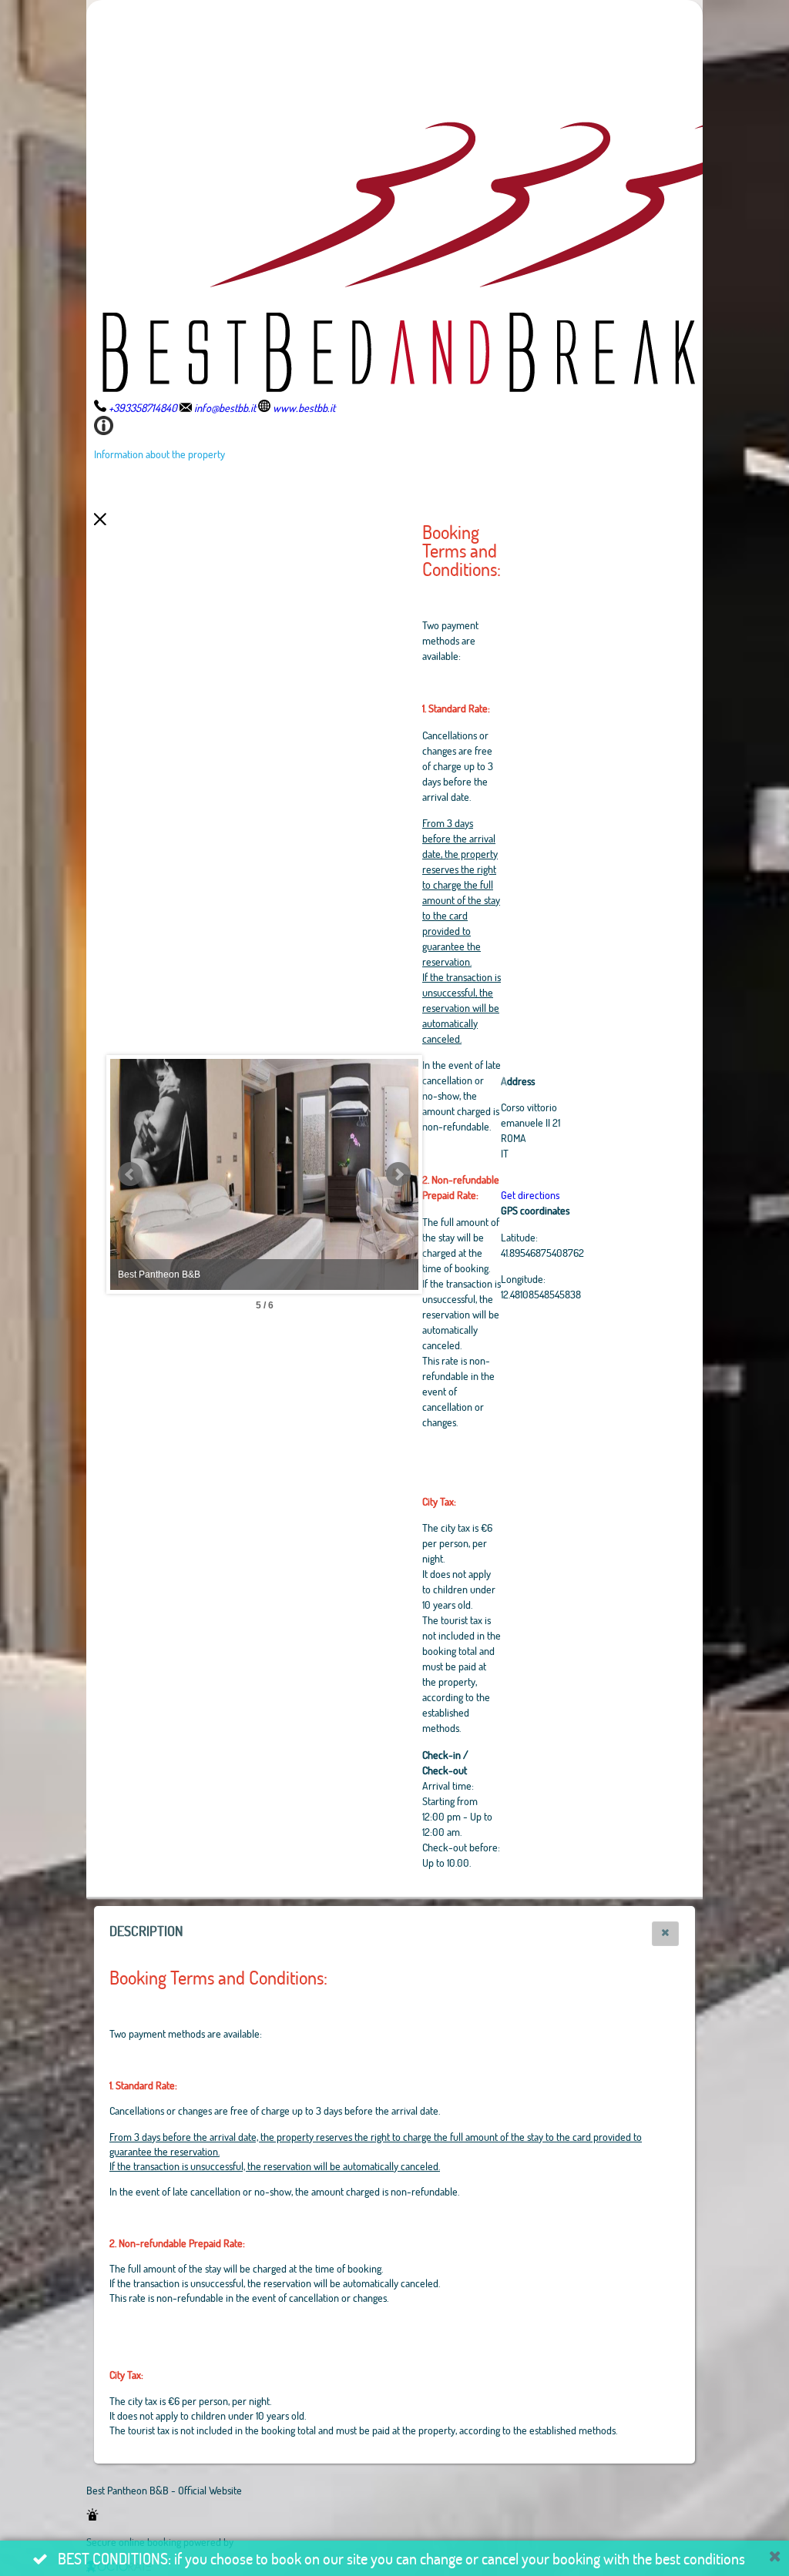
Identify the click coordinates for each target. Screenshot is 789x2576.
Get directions (530, 1195)
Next (398, 1174)
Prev (130, 1174)
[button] (665, 1934)
